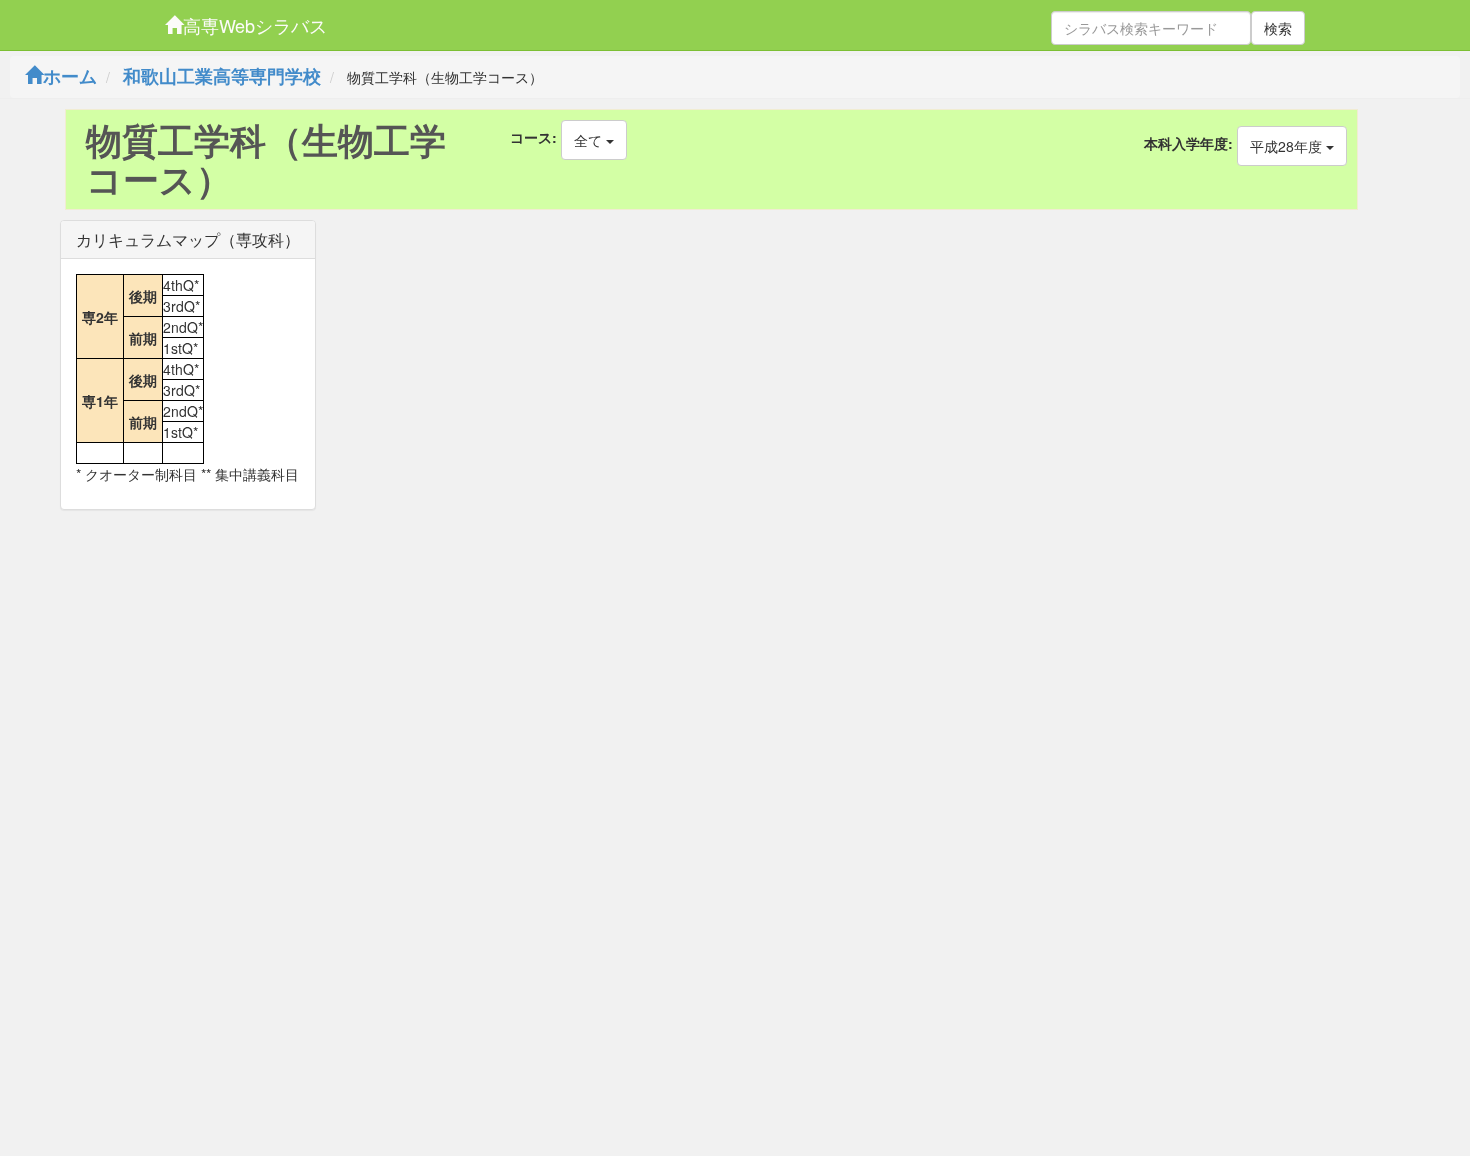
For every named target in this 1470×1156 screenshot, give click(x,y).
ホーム (70, 76)
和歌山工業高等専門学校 (222, 76)
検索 (1278, 28)
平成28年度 (1288, 146)
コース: (533, 137)
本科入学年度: (1188, 143)
